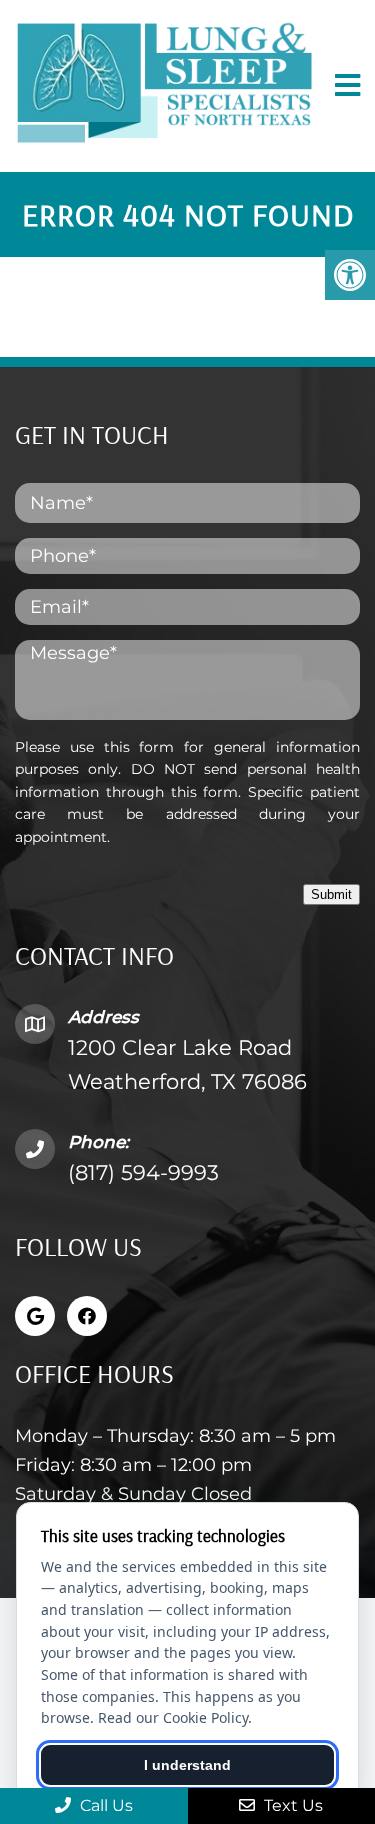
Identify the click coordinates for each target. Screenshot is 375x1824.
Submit (331, 894)
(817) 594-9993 (143, 1172)
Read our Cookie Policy (173, 1717)
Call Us (104, 1805)
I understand (187, 1765)
